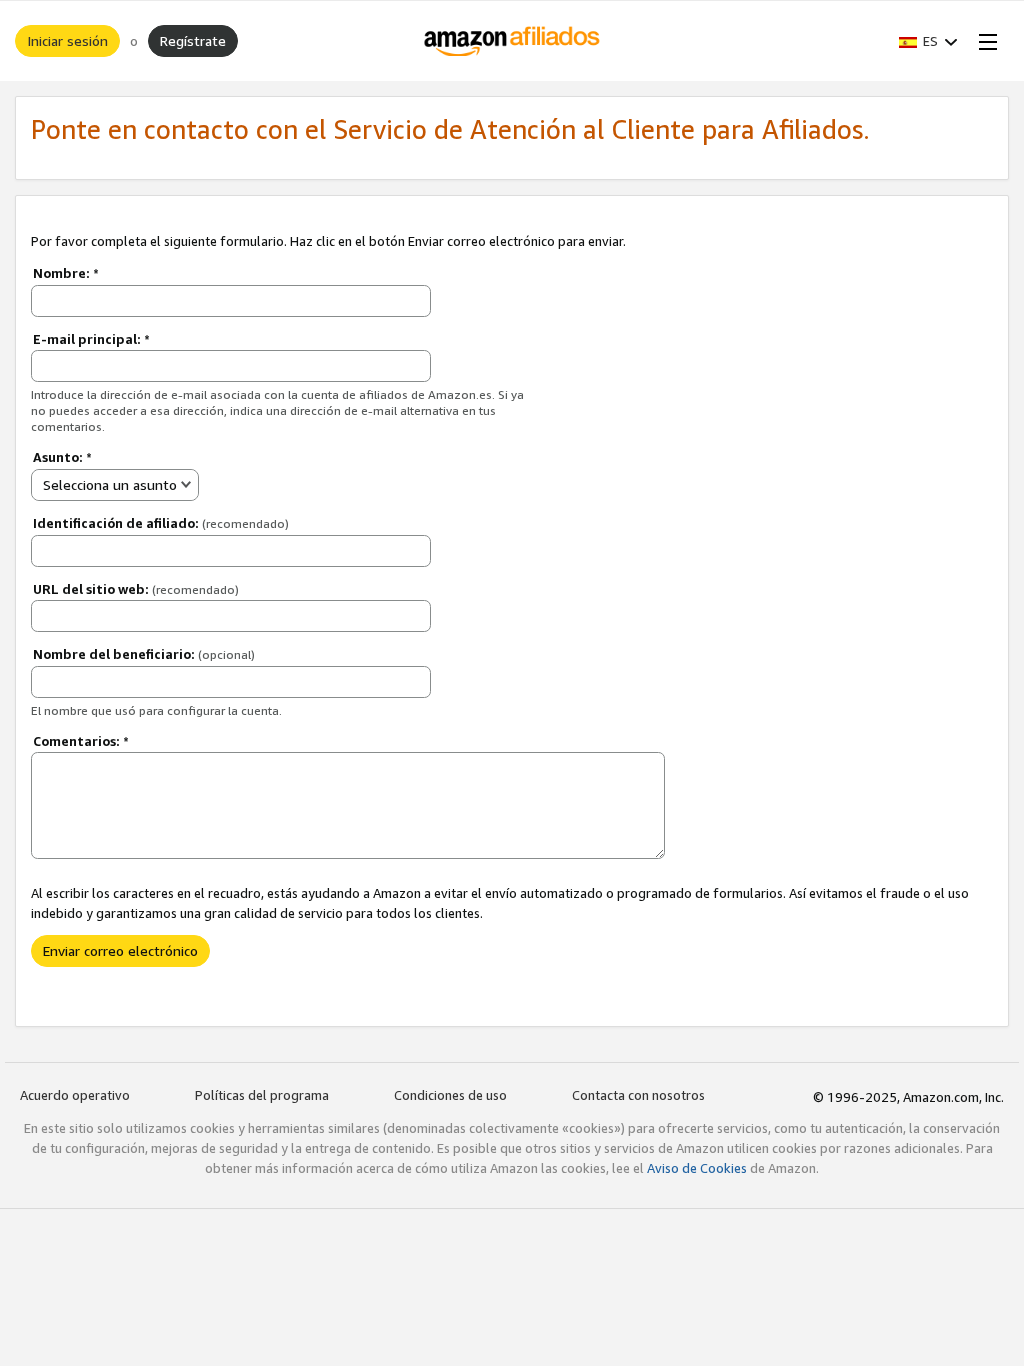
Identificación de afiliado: (161, 523)
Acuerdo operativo (75, 1095)
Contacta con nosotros (638, 1095)
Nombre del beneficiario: (144, 654)
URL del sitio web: (136, 589)
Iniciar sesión (67, 40)
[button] (928, 41)
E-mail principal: (91, 339)
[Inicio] (512, 41)
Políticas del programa (262, 1095)
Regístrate (193, 40)
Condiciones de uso (450, 1095)
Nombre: (66, 273)
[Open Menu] (984, 41)
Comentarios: (81, 741)
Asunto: (62, 457)
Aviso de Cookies (697, 1168)
